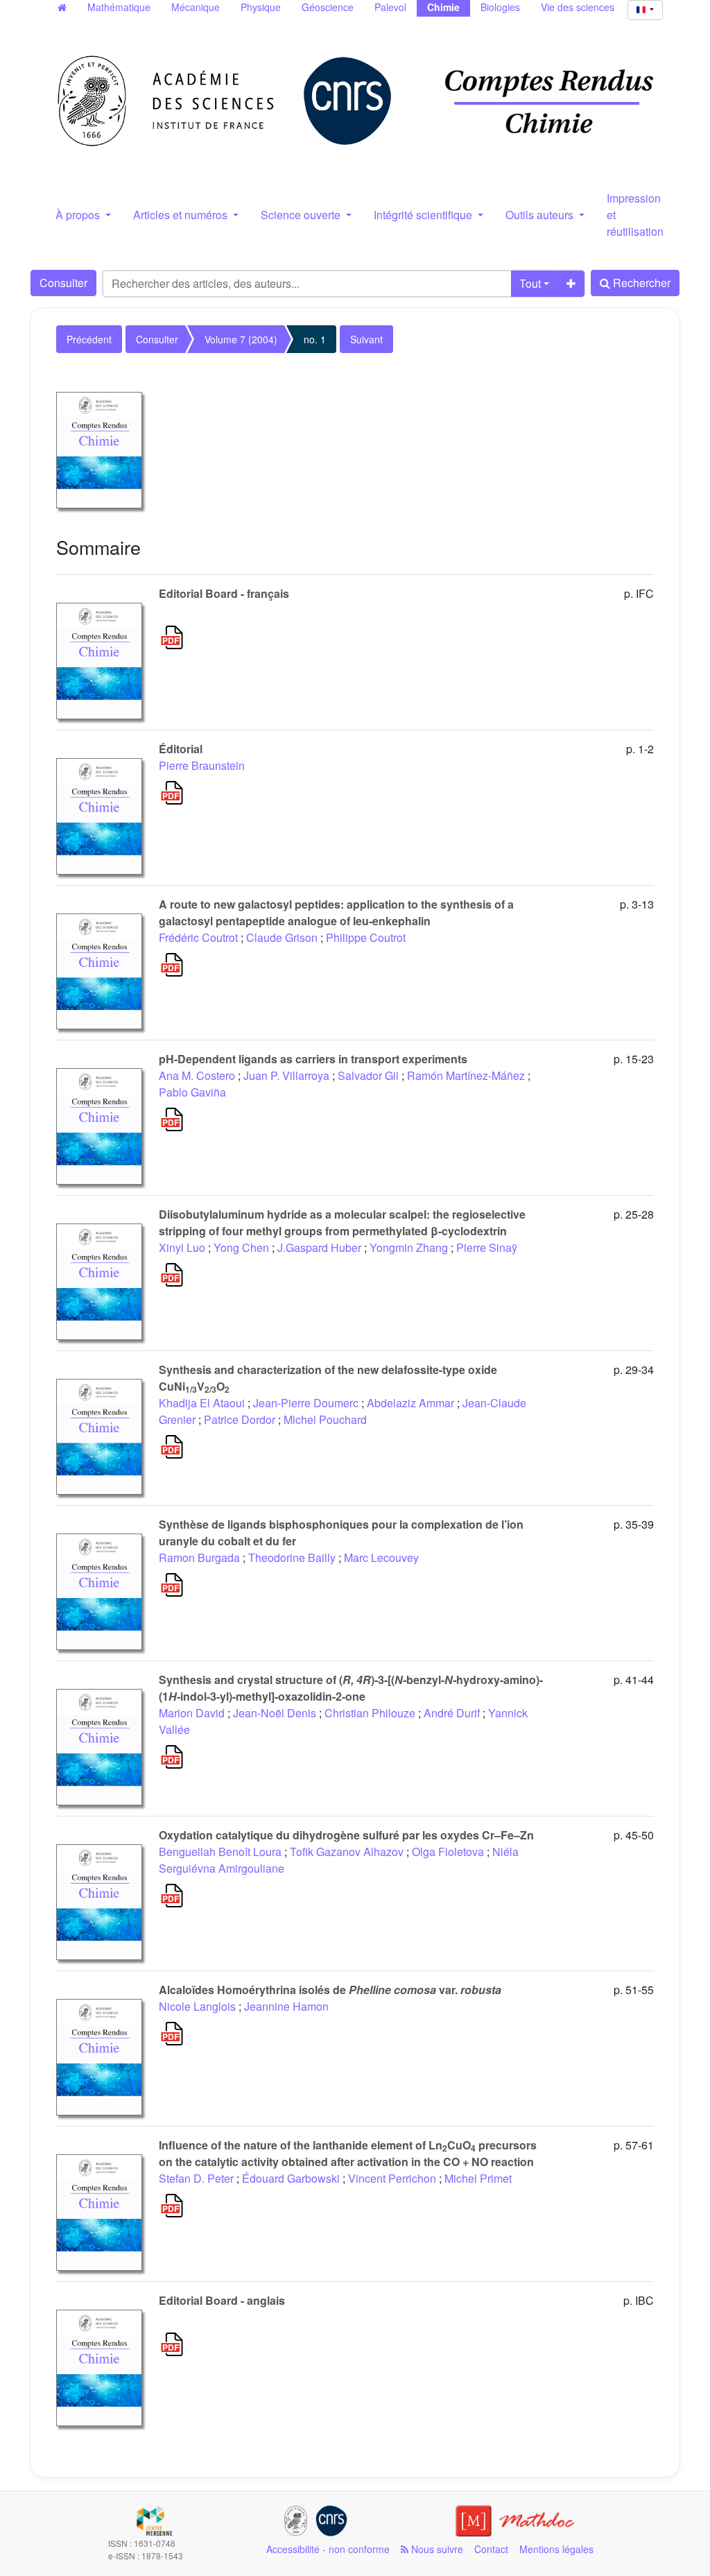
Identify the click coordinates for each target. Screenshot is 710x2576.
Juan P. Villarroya (286, 1075)
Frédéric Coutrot (198, 937)
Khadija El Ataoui (202, 1403)
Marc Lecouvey (381, 1557)
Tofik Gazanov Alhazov (347, 1852)
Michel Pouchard (325, 1419)
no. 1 (315, 339)
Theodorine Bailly (292, 1557)
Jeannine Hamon (286, 2006)
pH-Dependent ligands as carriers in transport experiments (313, 1059)
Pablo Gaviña (192, 1092)
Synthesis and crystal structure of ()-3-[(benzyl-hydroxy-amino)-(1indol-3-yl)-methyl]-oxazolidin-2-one (351, 1688)
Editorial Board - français (224, 593)
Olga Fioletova (448, 1852)
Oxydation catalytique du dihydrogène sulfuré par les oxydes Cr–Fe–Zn (346, 1835)
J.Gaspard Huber (319, 1247)
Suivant (366, 339)
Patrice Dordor (240, 1419)
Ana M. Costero (197, 1075)
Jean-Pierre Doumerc (306, 1403)
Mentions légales (556, 2549)
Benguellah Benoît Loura (220, 1852)
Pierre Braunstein (202, 765)
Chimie (443, 7)
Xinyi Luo (182, 1247)
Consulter (63, 283)
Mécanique (196, 7)
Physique (261, 7)
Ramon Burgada (199, 1557)
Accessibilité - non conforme (328, 2549)
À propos (79, 215)
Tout (530, 283)
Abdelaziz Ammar (410, 1403)
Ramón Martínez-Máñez (466, 1075)
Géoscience (328, 7)
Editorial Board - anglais (222, 2300)
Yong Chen (241, 1247)
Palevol (390, 7)
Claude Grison (282, 937)
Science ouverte (302, 215)
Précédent (89, 339)
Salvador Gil (368, 1075)
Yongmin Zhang (409, 1247)
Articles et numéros (182, 215)
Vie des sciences (578, 7)
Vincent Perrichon (392, 2178)
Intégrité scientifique (424, 215)
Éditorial (181, 749)
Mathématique (119, 7)
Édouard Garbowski (291, 2178)
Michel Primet (478, 2178)
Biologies (500, 7)
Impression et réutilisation (635, 215)
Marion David (192, 1713)
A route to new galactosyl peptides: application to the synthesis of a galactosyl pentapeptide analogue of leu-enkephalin (336, 912)
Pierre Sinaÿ (487, 1247)
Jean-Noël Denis (275, 1713)
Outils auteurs (541, 215)
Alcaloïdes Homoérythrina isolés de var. (330, 1990)
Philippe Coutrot (366, 937)
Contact (491, 2549)
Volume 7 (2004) (241, 339)
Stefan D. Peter (196, 2178)
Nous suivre (436, 2549)
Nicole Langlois (197, 2006)
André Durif (452, 1713)
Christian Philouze (370, 1713)
